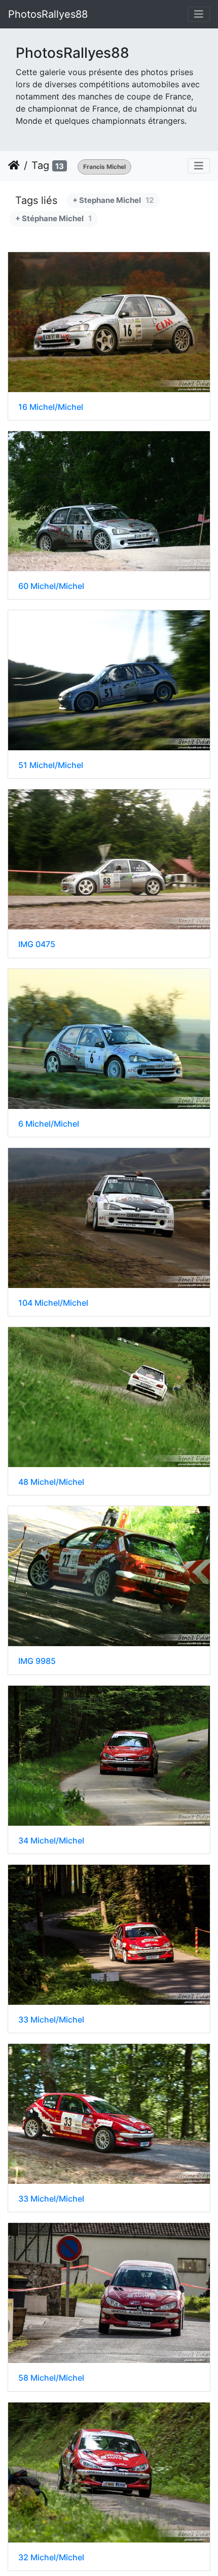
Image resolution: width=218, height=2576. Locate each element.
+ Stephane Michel (113, 200)
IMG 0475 (37, 944)
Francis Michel (104, 167)
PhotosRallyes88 (48, 14)
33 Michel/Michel (51, 2020)
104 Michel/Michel (53, 1303)
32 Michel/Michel (51, 2557)
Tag (40, 165)
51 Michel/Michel (51, 765)
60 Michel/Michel (51, 586)
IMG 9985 (37, 1661)
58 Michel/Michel (51, 2378)
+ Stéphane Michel (53, 218)
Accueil (14, 165)
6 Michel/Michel (49, 1124)
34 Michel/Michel (51, 1841)
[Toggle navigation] (199, 14)
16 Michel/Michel (51, 407)
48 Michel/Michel (51, 1482)
